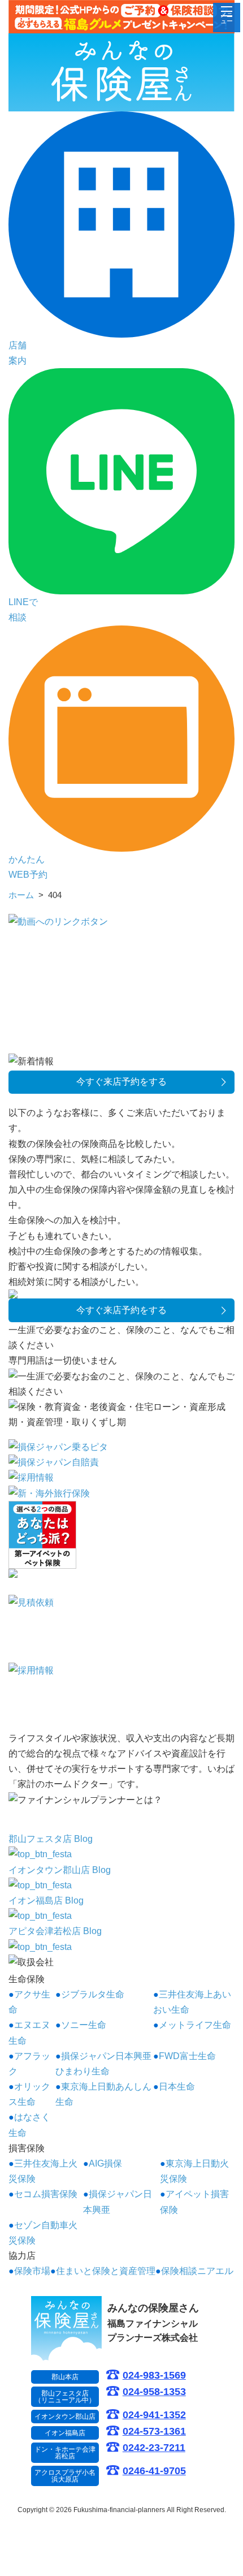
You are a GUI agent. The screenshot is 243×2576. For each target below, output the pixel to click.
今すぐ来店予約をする (121, 1082)
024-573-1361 (154, 2432)
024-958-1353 (154, 2392)
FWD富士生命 (187, 2056)
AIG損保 (105, 2163)
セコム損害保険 (46, 2194)
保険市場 (32, 2271)
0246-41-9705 (154, 2471)
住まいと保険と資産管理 (106, 2271)
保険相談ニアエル (197, 2271)
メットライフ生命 (195, 2025)
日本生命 (177, 2087)
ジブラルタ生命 (93, 1994)
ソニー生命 (84, 2025)
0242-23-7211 (154, 2448)
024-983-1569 (154, 2376)
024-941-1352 (154, 2415)
